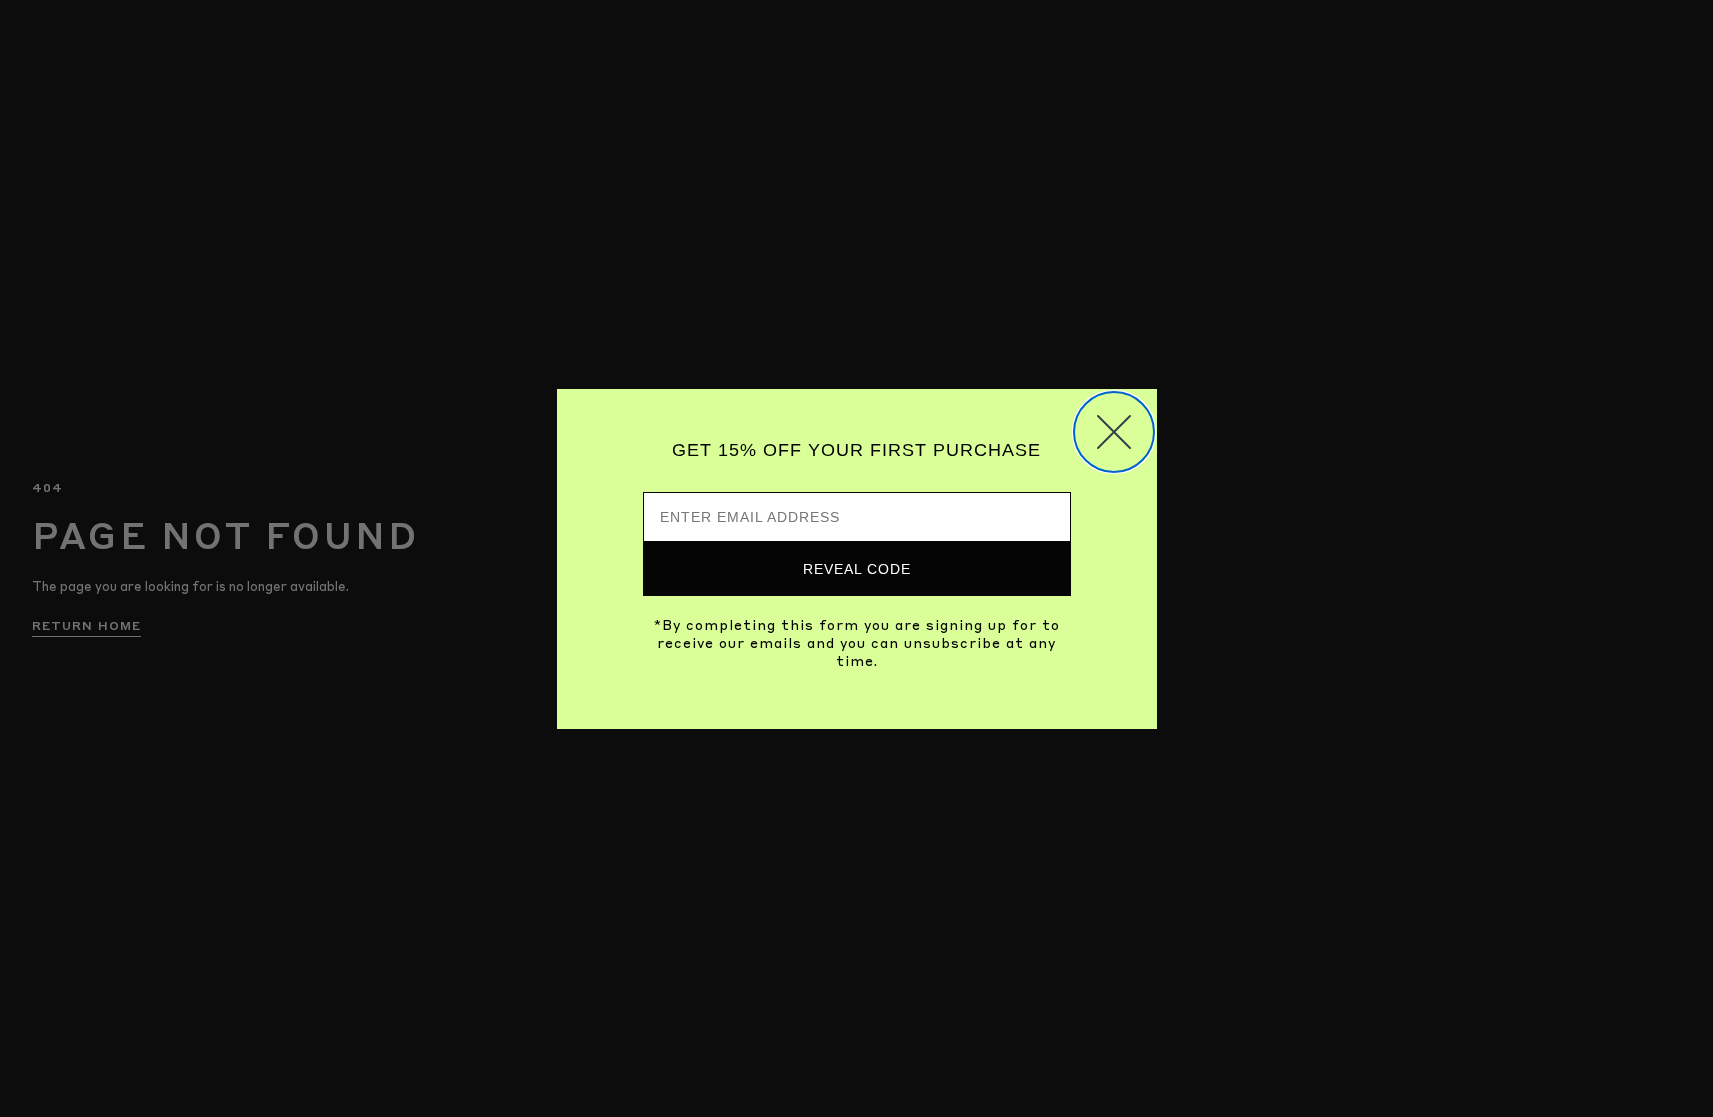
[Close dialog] (1114, 432)
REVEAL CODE (857, 569)
